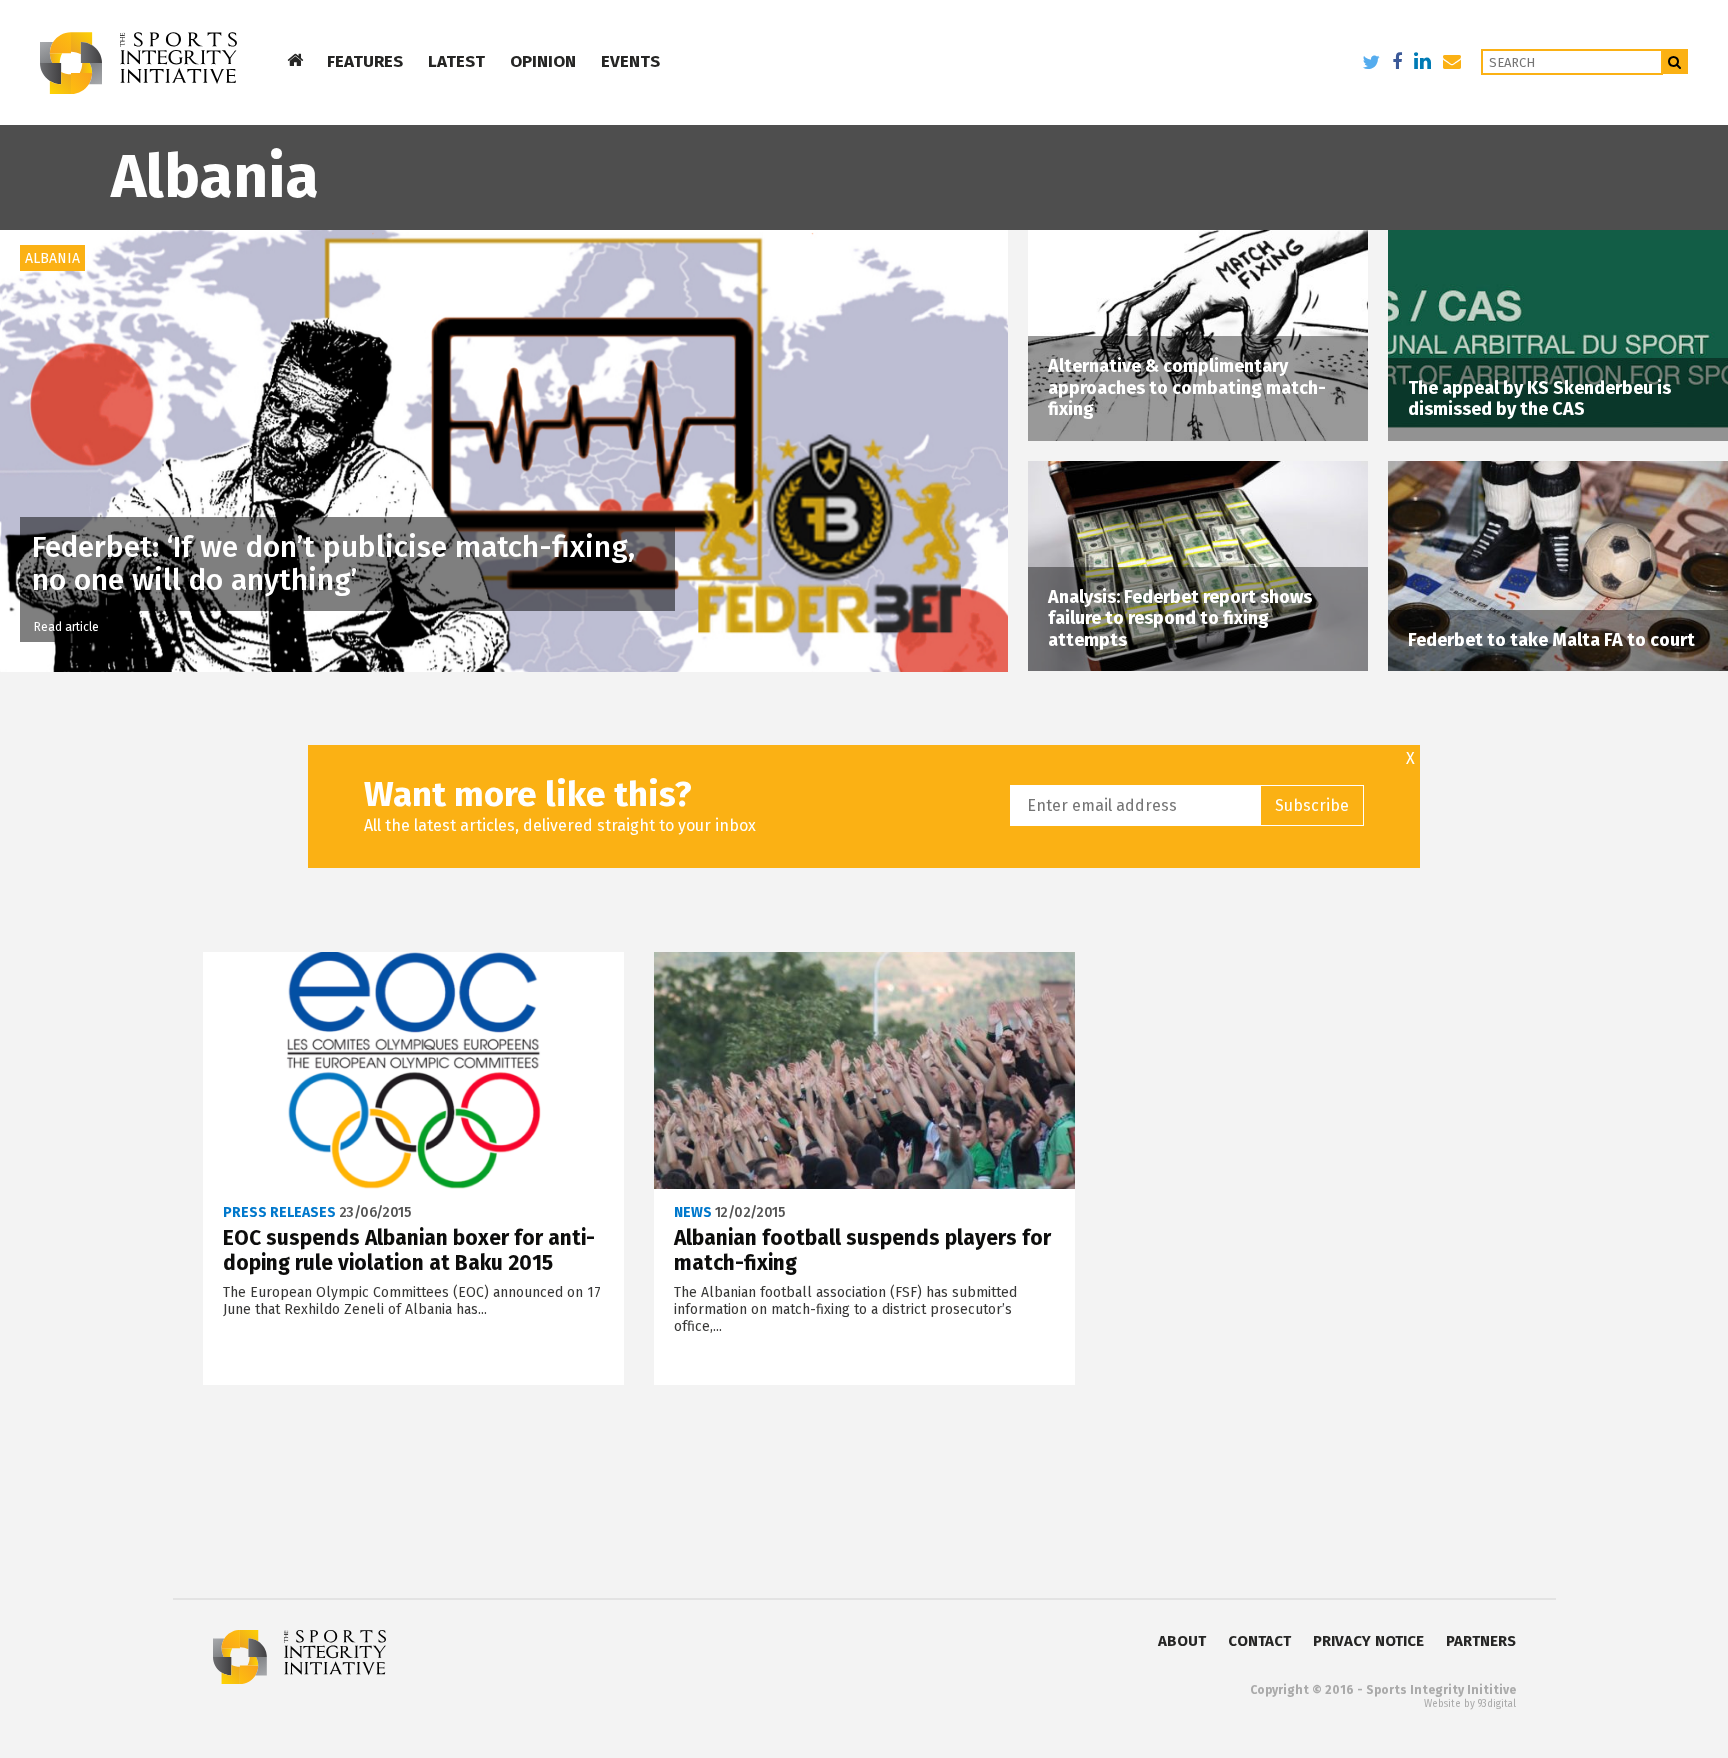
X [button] (1410, 759)
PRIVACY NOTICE (1368, 1641)
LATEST (456, 61)
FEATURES (365, 61)
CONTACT (1259, 1641)
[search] (1675, 61)
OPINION (543, 61)
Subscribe (1312, 805)
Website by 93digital (1470, 1704)
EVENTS (630, 61)
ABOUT (1182, 1641)
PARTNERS (1481, 1641)
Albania (52, 258)
